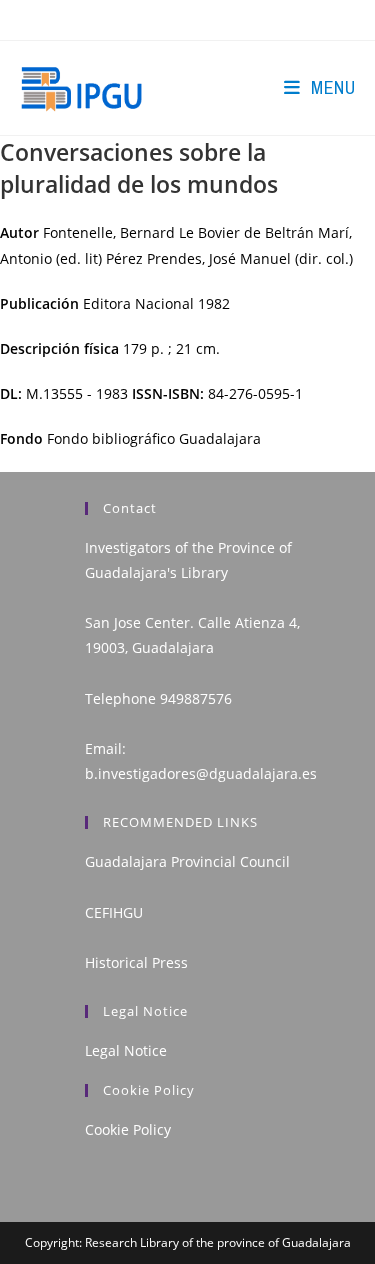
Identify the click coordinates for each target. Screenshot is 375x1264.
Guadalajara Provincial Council (187, 861)
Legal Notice (126, 1050)
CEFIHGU (114, 912)
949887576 (196, 698)
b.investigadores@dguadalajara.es (201, 773)
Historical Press (136, 962)
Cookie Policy (128, 1129)
